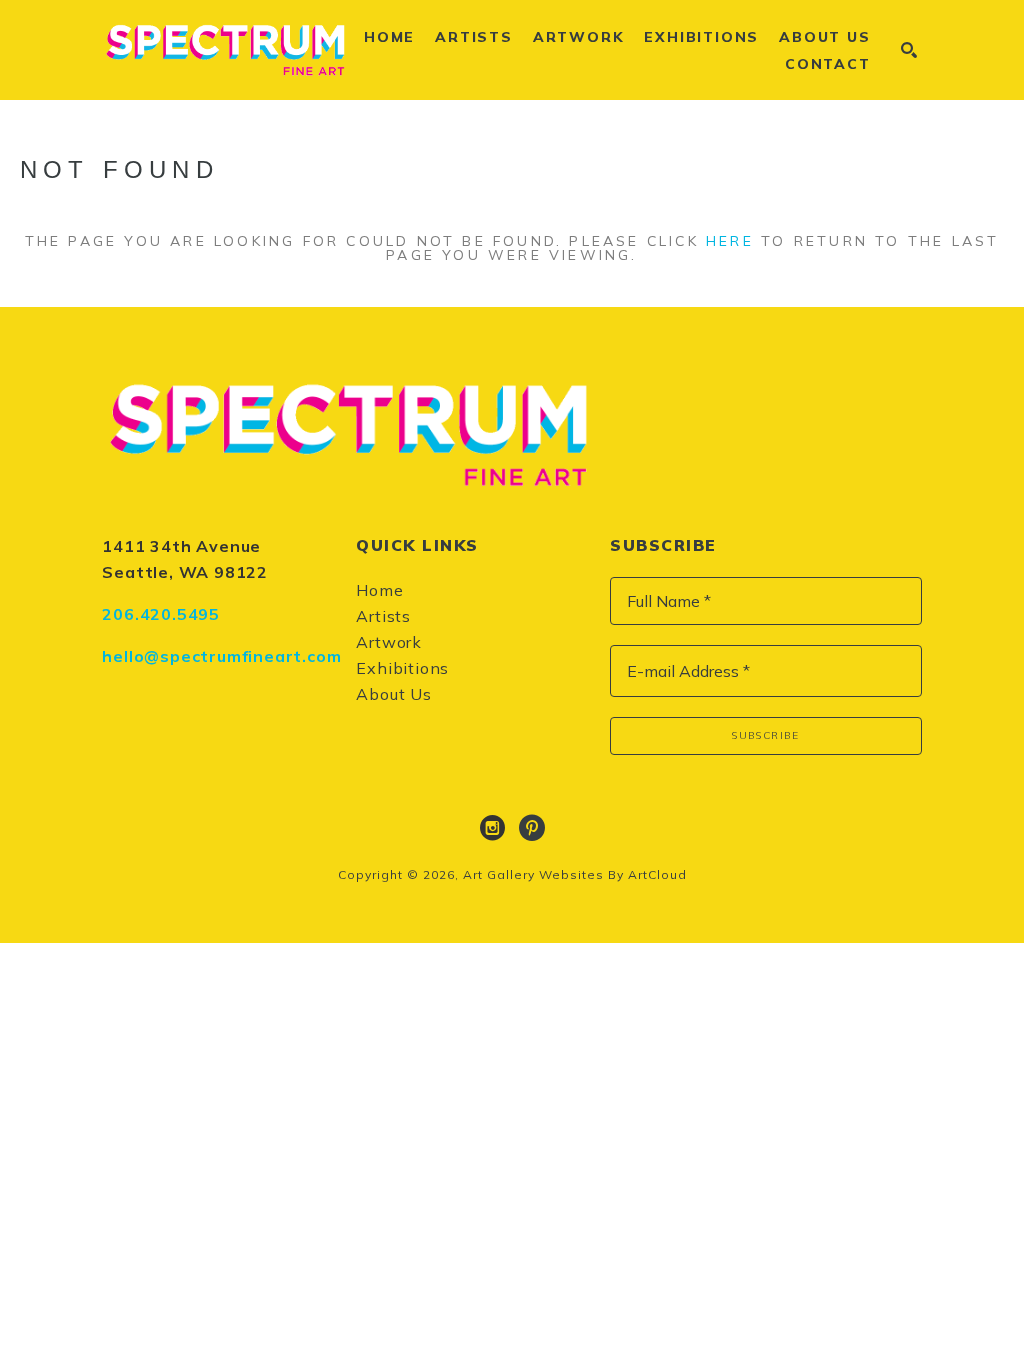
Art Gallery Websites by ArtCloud (575, 874)
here (730, 241)
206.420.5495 (161, 614)
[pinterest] (532, 828)
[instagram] (492, 828)
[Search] (909, 50)
